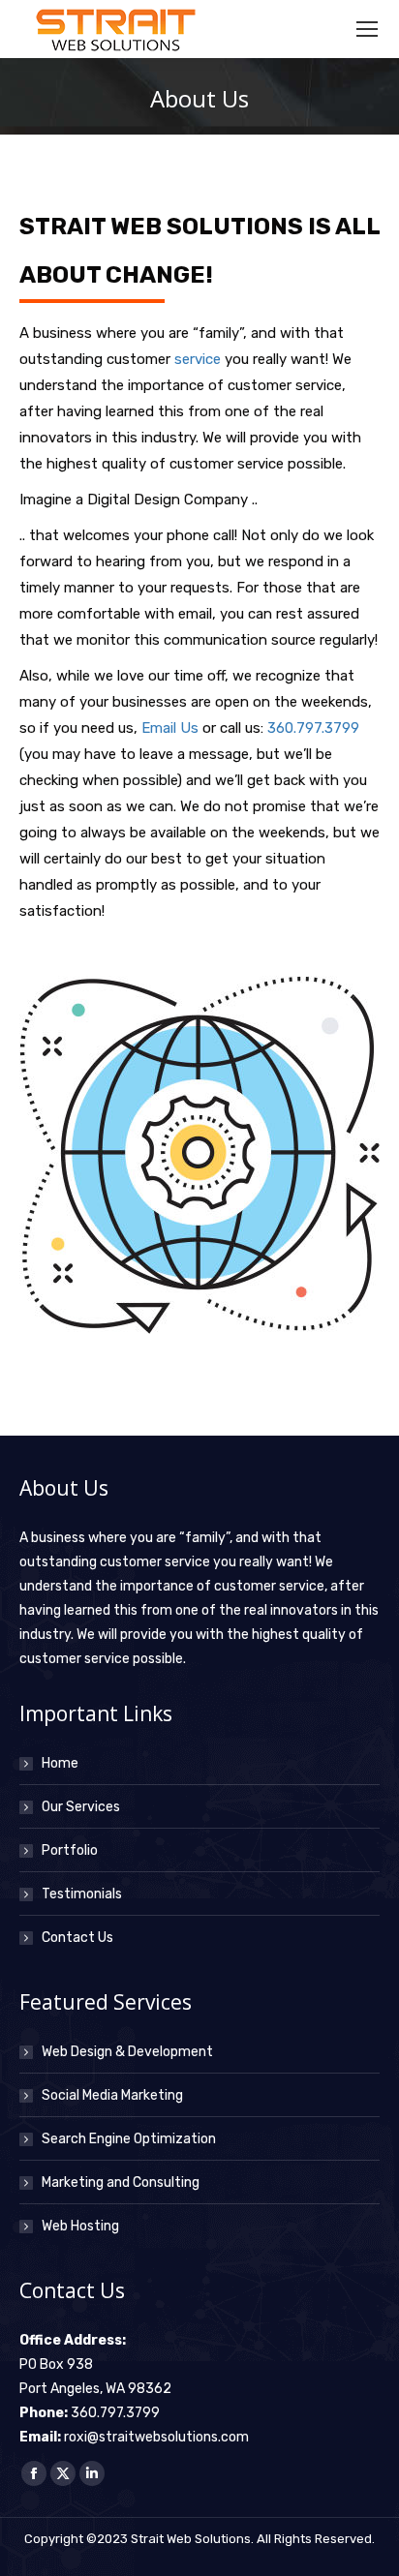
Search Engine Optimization (129, 2139)
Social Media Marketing (112, 2095)
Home (60, 1763)
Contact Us (77, 1938)
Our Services (81, 1807)
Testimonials (82, 1894)
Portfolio (70, 1850)
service (198, 359)
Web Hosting (80, 2226)
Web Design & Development (127, 2052)
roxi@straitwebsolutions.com (156, 2437)
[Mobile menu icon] (367, 29)
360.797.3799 (313, 728)
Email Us (170, 728)
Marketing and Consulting (121, 2182)
